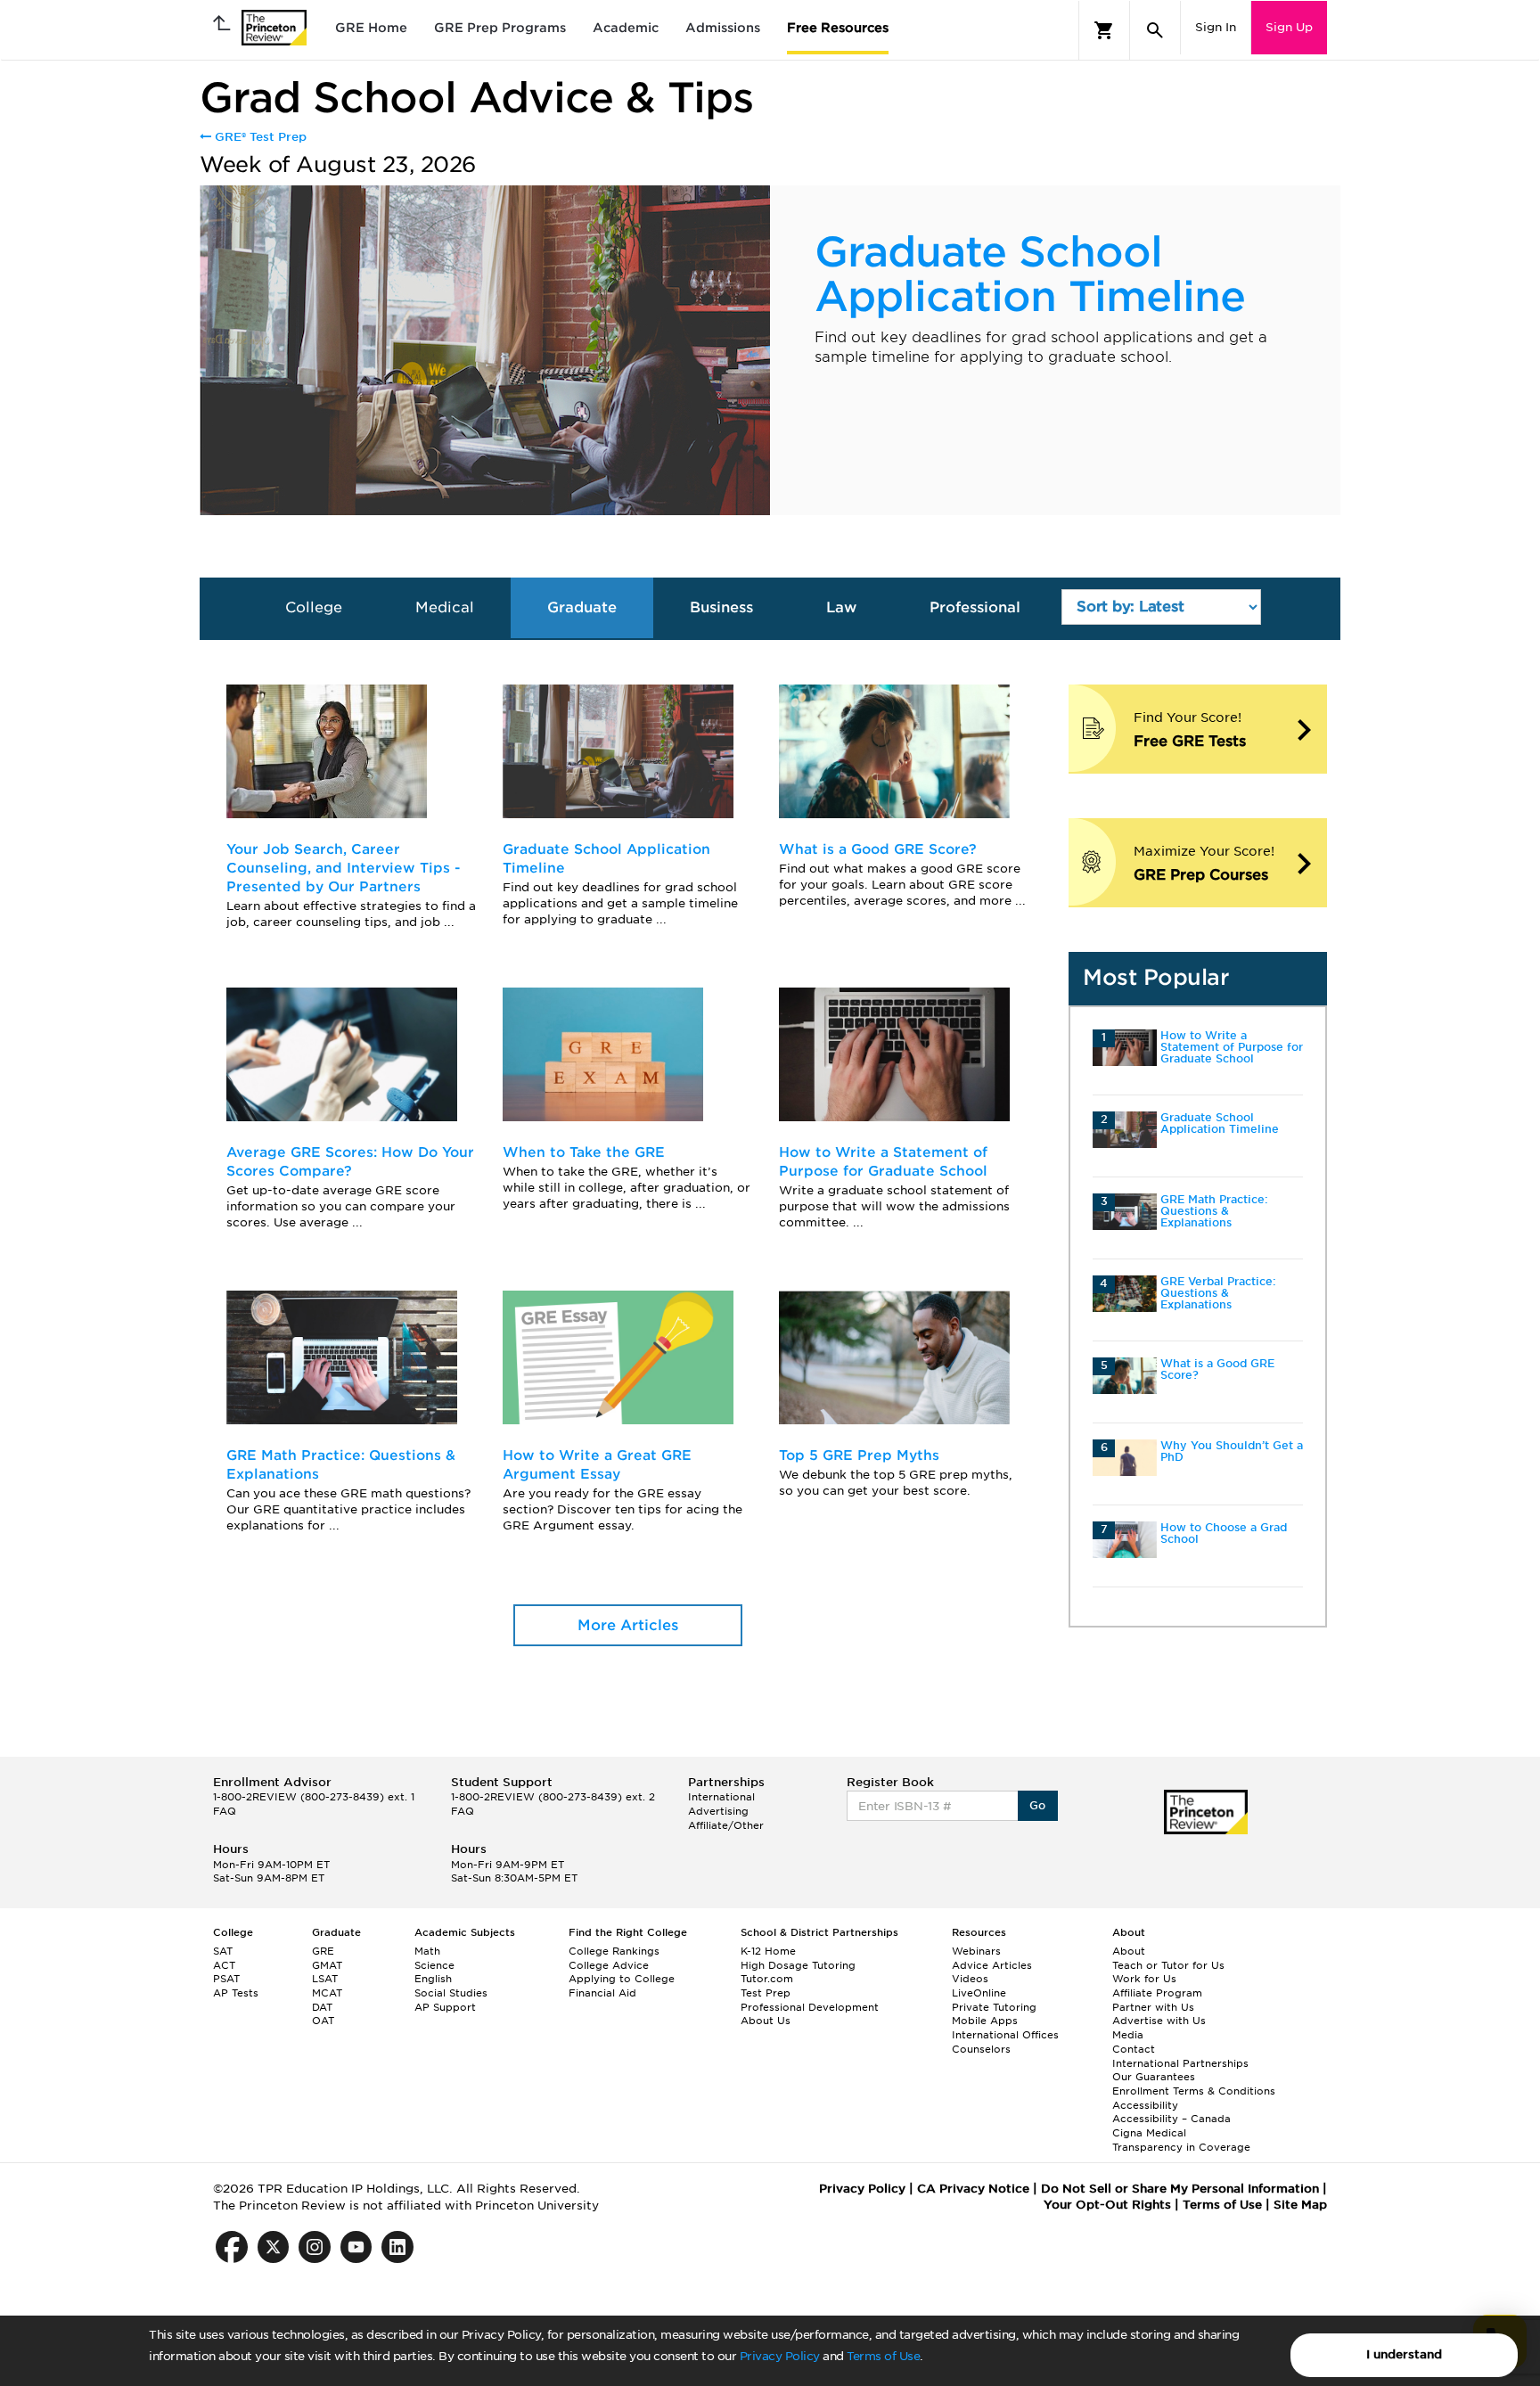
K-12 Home (768, 1951)
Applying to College (622, 1979)
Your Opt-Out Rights (1107, 2205)
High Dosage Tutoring (798, 1965)
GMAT (327, 1965)
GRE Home (371, 28)
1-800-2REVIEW (314, 1797)
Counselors (981, 2049)
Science (434, 1965)
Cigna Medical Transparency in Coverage (1181, 2140)
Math (427, 1951)
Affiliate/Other (726, 1825)
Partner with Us (1153, 2007)
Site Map (1300, 2205)
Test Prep (766, 1993)
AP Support (445, 2007)
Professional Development (810, 2007)
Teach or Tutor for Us (1168, 1965)
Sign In (1216, 27)
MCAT (327, 1993)
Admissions (723, 28)
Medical (445, 607)
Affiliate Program (1157, 1993)
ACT (224, 1965)
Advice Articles (992, 1965)
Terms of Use (883, 2356)
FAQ (225, 1811)
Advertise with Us (1159, 2021)
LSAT (325, 1979)
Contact (1134, 2049)
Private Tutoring (994, 2007)
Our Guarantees (1154, 2077)
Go (1038, 1805)
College (314, 607)
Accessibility (1145, 2105)
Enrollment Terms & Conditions (1194, 2091)
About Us (766, 2021)
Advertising (718, 1811)
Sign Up (1289, 27)
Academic (626, 28)
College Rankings (614, 1951)
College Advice (609, 1965)
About (1129, 1951)
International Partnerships (1180, 2063)
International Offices (1005, 2035)
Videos (970, 1979)
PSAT (226, 1979)
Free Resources (838, 28)
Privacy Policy (780, 2356)
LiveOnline (979, 1993)
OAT (323, 2021)
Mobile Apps (985, 2021)
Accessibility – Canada (1171, 2119)
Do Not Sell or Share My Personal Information (1180, 2189)
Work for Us (1144, 1979)
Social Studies (451, 1993)
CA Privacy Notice (973, 2189)
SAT (223, 1951)
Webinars (976, 1951)
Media (1128, 2035)
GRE (323, 1951)
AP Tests (236, 1993)
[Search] (1155, 30)
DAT (322, 2007)
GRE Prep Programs (500, 28)
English (433, 1979)
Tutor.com (767, 1979)
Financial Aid (602, 1993)
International (721, 1797)
